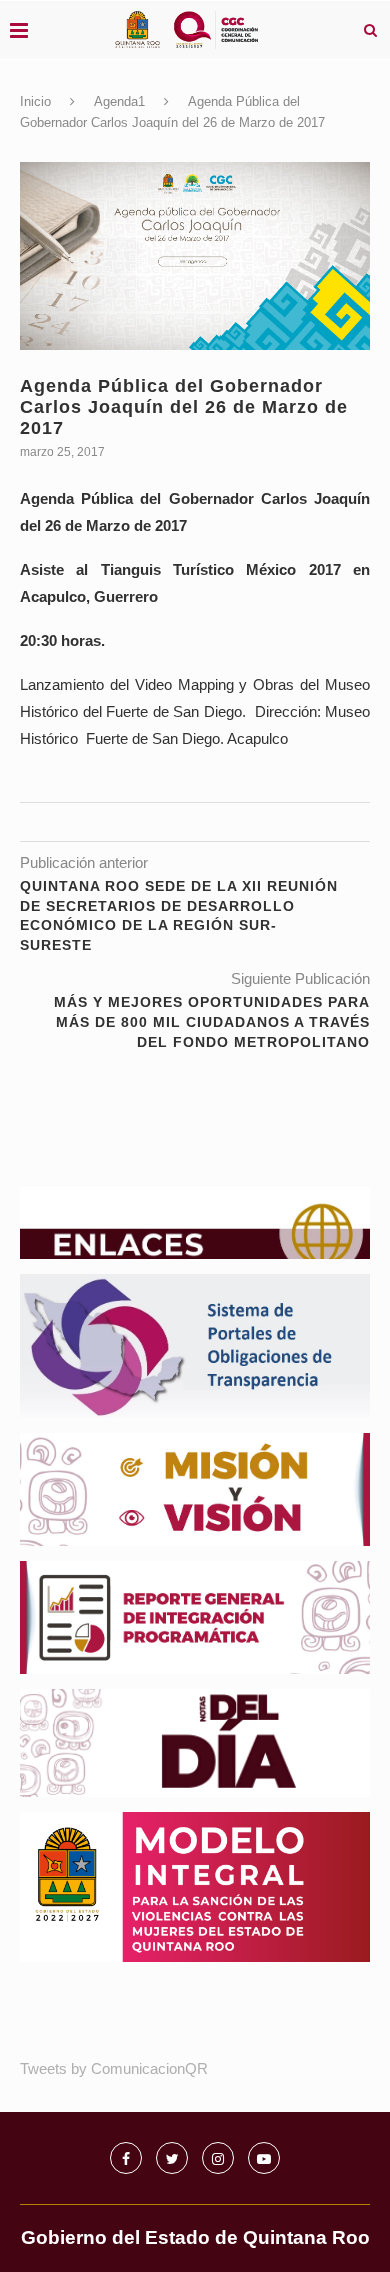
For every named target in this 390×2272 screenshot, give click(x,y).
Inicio (35, 101)
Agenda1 (119, 101)
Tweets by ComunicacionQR (114, 2068)
